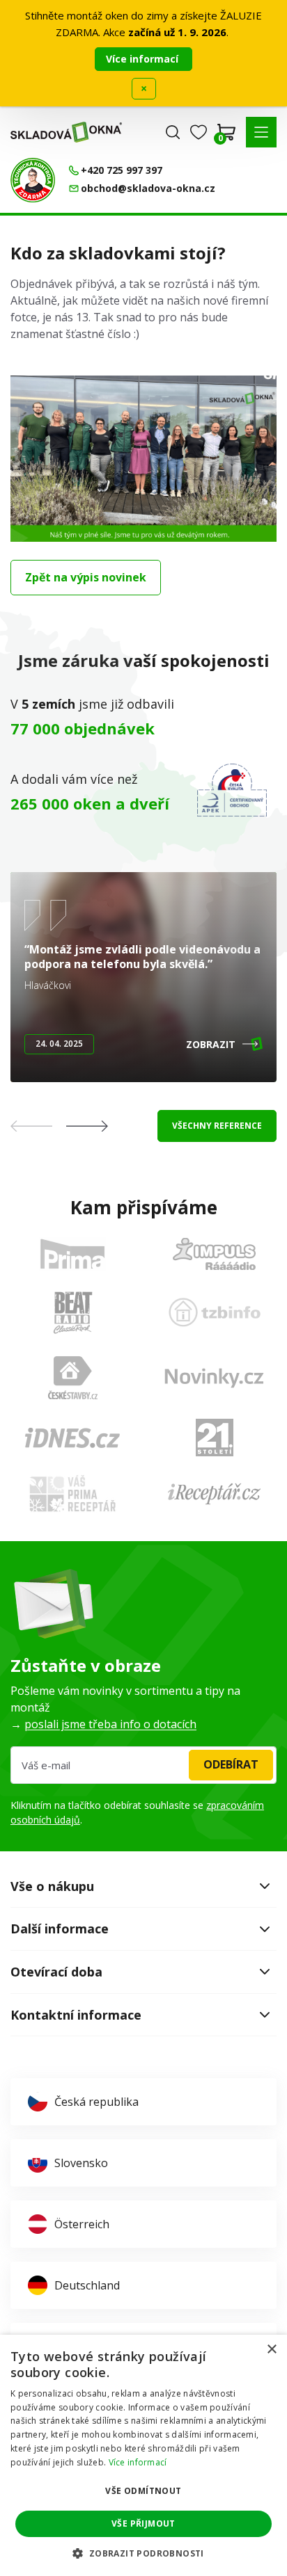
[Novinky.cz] (214, 1378)
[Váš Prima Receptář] (72, 1494)
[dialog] (143, 2455)
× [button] (271, 2350)
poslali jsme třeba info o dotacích (110, 1724)
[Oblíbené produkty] (199, 132)
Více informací (143, 59)
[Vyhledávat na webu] (173, 132)
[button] (261, 132)
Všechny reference (217, 1126)
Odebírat (231, 1764)
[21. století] (215, 1438)
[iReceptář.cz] (214, 1494)
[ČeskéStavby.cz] (73, 1378)
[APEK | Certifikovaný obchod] (232, 790)
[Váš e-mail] (143, 1765)
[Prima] (72, 1254)
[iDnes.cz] (72, 1438)
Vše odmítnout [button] (143, 2491)
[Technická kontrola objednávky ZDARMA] (33, 180)
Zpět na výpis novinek (86, 577)
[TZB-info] (215, 1312)
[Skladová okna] (66, 132)
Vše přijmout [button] (143, 2523)
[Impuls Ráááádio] (214, 1254)
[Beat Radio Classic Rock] (72, 1312)
